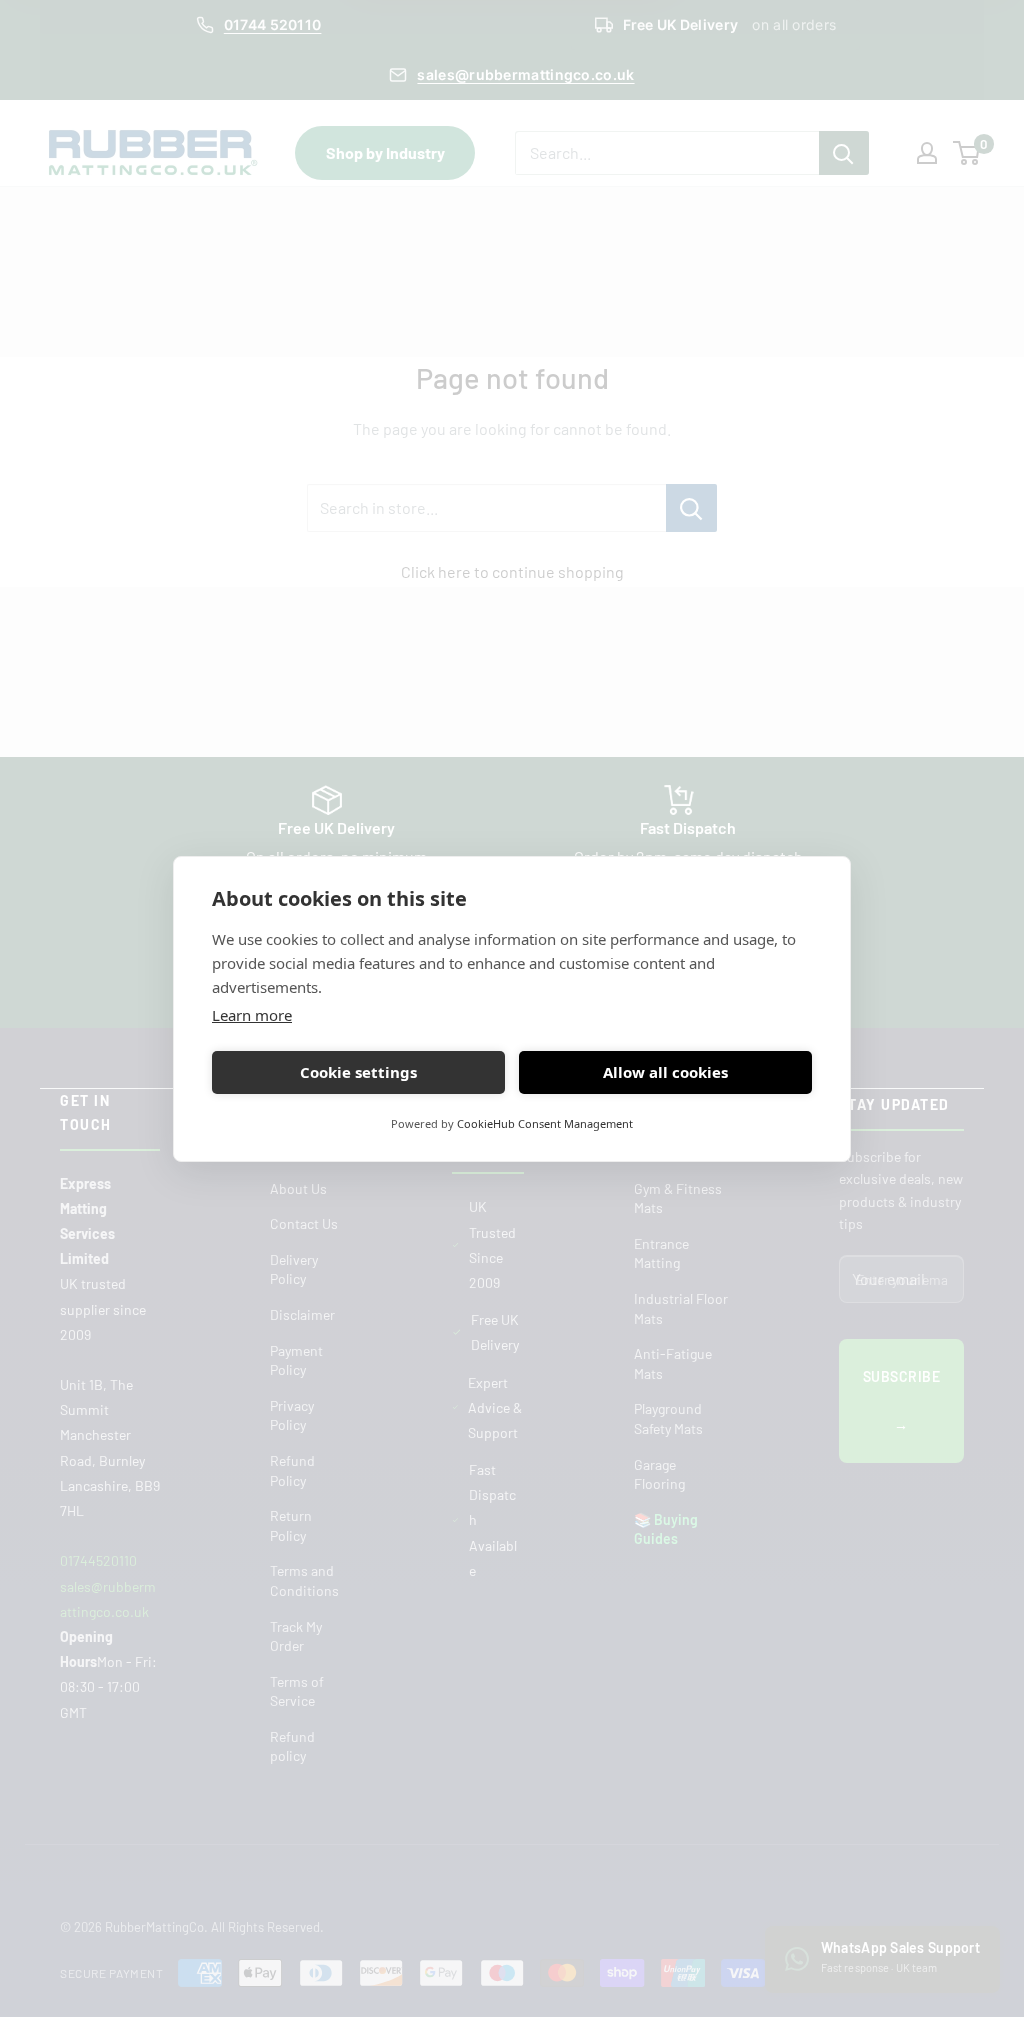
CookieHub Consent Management (545, 1123)
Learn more (252, 1015)
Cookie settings (358, 1072)
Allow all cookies (665, 1072)
